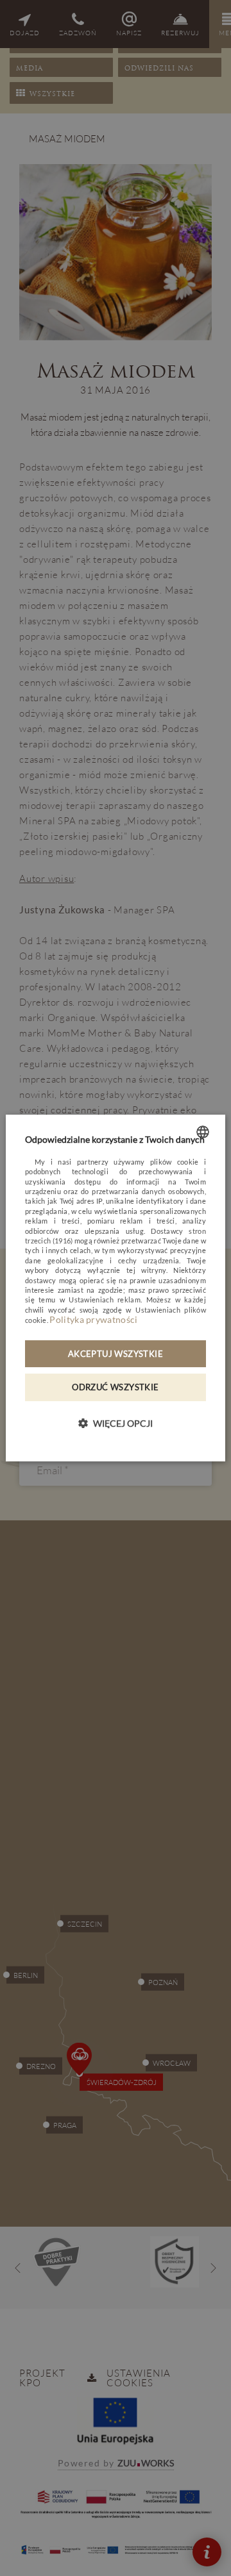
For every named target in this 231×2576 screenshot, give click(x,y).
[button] (116, 1423)
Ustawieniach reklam (105, 1300)
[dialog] (116, 1288)
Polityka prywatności (93, 1319)
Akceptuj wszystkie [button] (116, 1354)
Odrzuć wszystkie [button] (115, 1388)
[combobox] (203, 1132)
